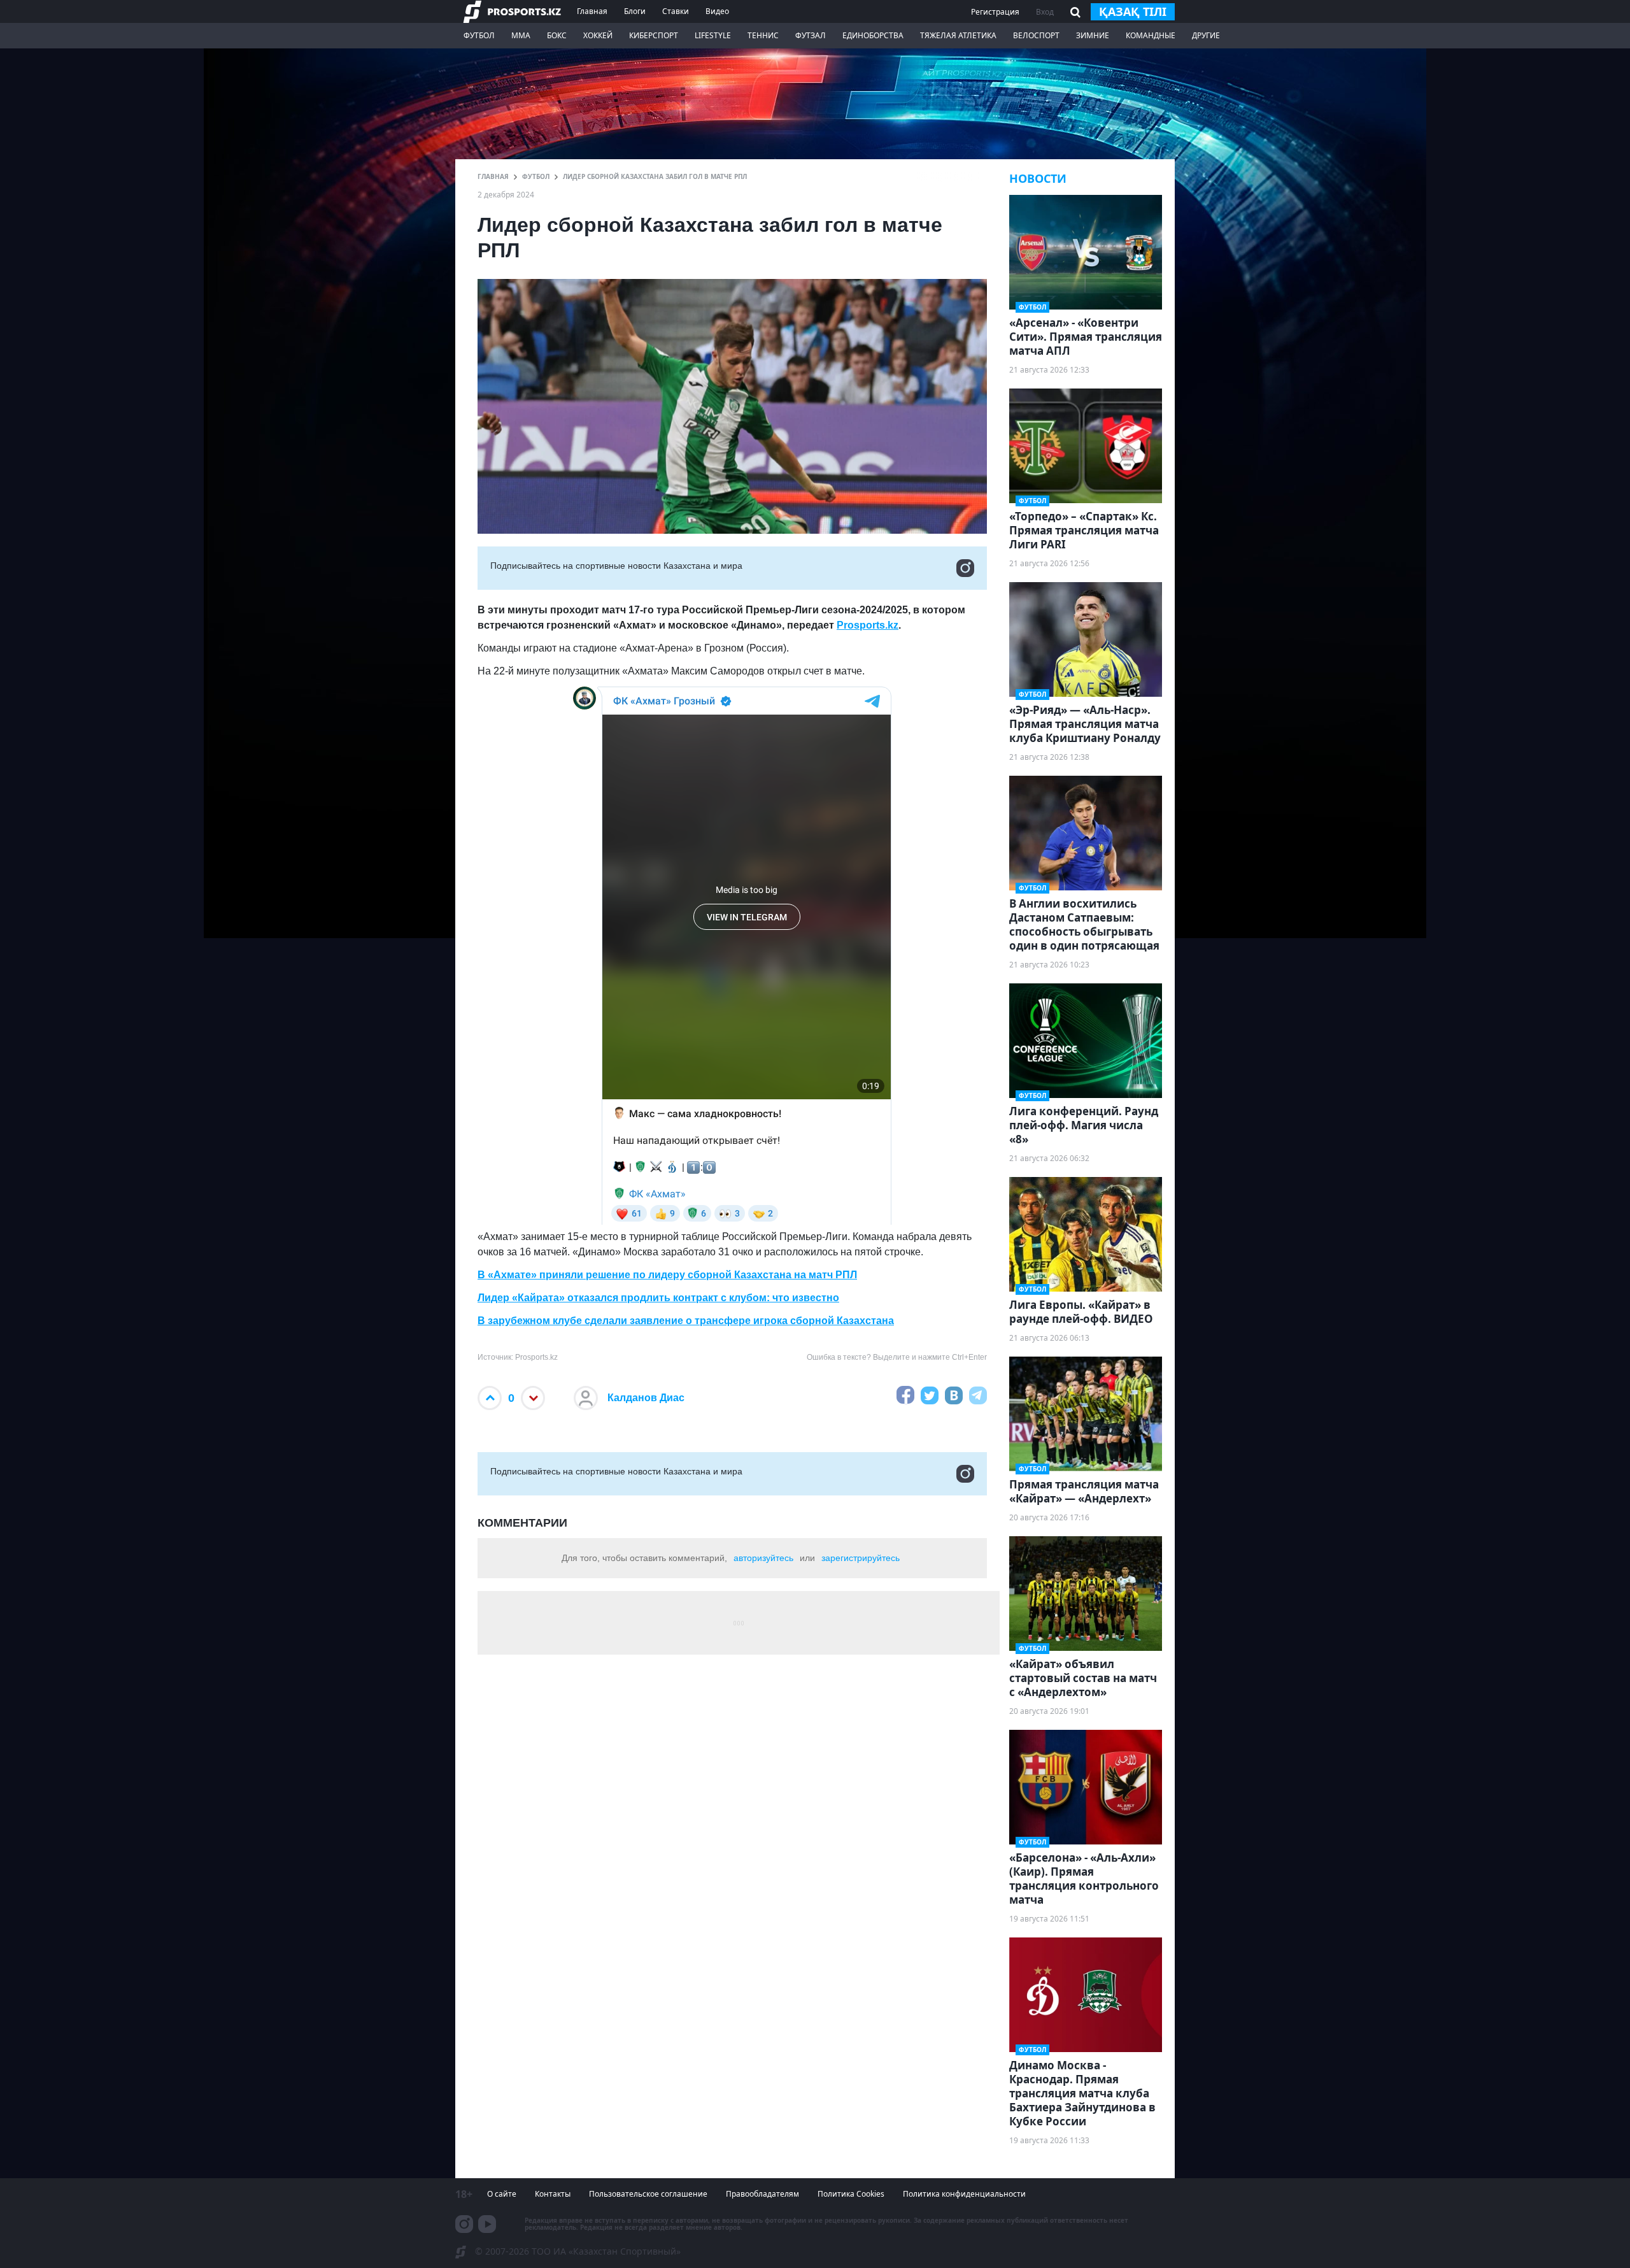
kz (893, 625)
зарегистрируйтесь (861, 1558)
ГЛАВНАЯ (493, 176)
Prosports (861, 625)
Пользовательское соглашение (648, 2194)
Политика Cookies (851, 2194)
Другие (1206, 35)
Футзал (811, 35)
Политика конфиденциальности (964, 2194)
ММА (521, 35)
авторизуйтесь (763, 1558)
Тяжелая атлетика (958, 35)
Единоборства (873, 35)
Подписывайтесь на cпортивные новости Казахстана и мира (616, 566)
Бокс (557, 35)
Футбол (479, 35)
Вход (1045, 12)
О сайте (502, 2194)
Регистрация (995, 12)
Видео (717, 11)
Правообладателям (762, 2194)
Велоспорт (1036, 35)
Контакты (553, 2194)
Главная (592, 11)
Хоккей (598, 35)
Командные (1151, 35)
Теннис (763, 35)
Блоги (635, 11)
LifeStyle (713, 35)
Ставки (676, 11)
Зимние (1093, 35)
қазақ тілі (1133, 11)
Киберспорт (654, 35)
